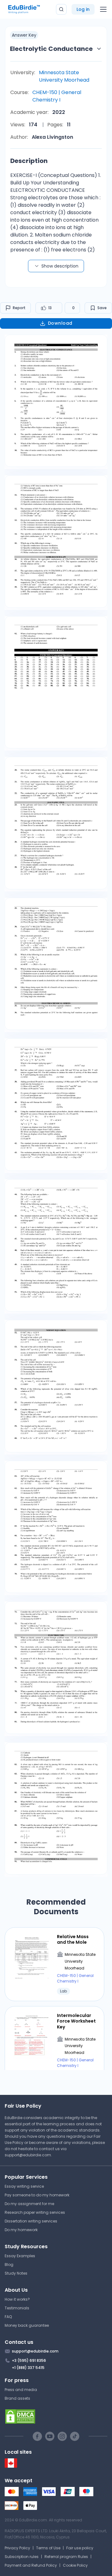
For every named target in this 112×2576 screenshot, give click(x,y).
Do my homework (21, 2230)
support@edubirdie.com (28, 2155)
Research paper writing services (35, 2212)
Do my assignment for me (29, 2204)
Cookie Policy (75, 2565)
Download (60, 323)
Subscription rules (22, 2557)
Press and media (21, 2390)
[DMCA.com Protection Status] (56, 2416)
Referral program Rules (66, 2557)
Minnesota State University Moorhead (64, 76)
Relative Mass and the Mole (73, 1939)
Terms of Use (48, 2548)
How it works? (17, 2299)
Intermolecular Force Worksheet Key (76, 2021)
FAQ (8, 2317)
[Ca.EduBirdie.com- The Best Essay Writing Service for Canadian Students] (11, 2466)
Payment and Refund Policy (31, 2565)
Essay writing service (24, 2186)
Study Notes (16, 2273)
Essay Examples (20, 2256)
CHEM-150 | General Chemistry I (57, 96)
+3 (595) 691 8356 (29, 2360)
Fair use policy (80, 2548)
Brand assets (17, 2398)
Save (102, 308)
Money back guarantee (27, 2325)
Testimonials (17, 2308)
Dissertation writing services (31, 2221)
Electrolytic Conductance (51, 49)
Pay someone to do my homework (37, 2195)
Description (29, 161)
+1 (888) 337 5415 (28, 2368)
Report (19, 308)
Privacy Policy (17, 2548)
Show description (60, 266)
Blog (9, 2265)
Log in (83, 9)
